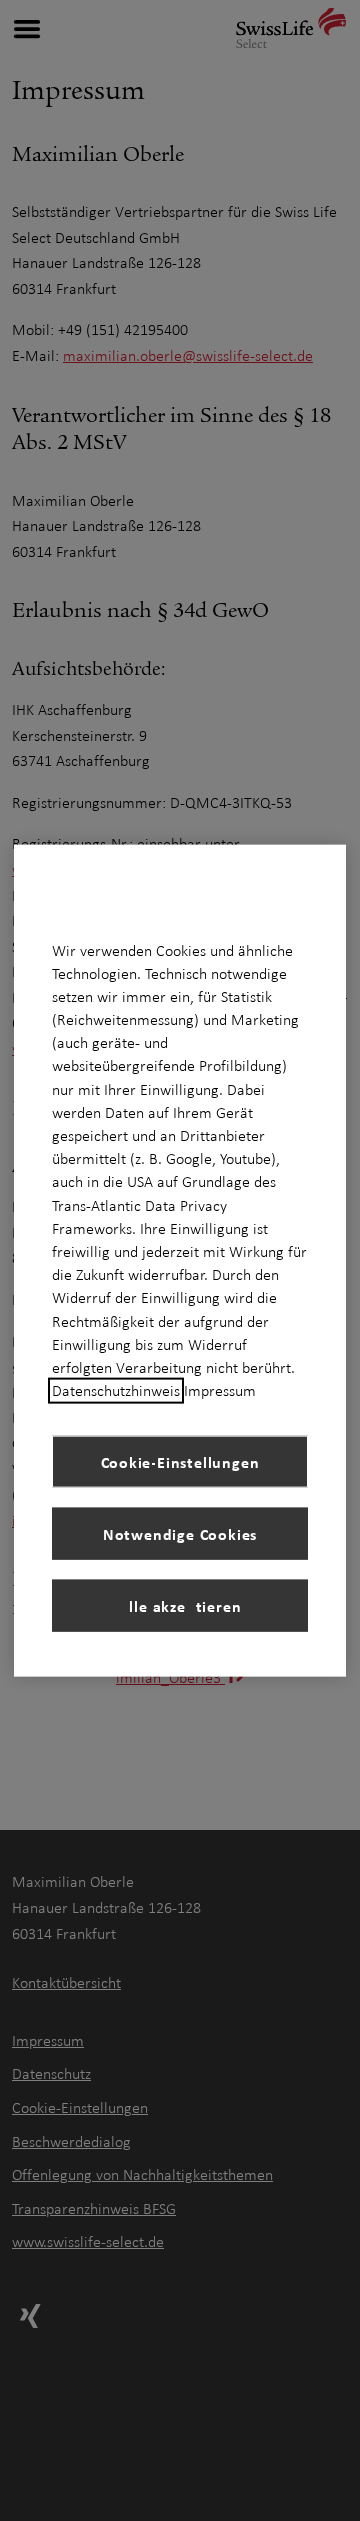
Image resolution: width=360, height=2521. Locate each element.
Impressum (220, 1391)
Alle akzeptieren (180, 1605)
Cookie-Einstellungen (180, 1461)
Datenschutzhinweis (116, 1391)
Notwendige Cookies (180, 1533)
